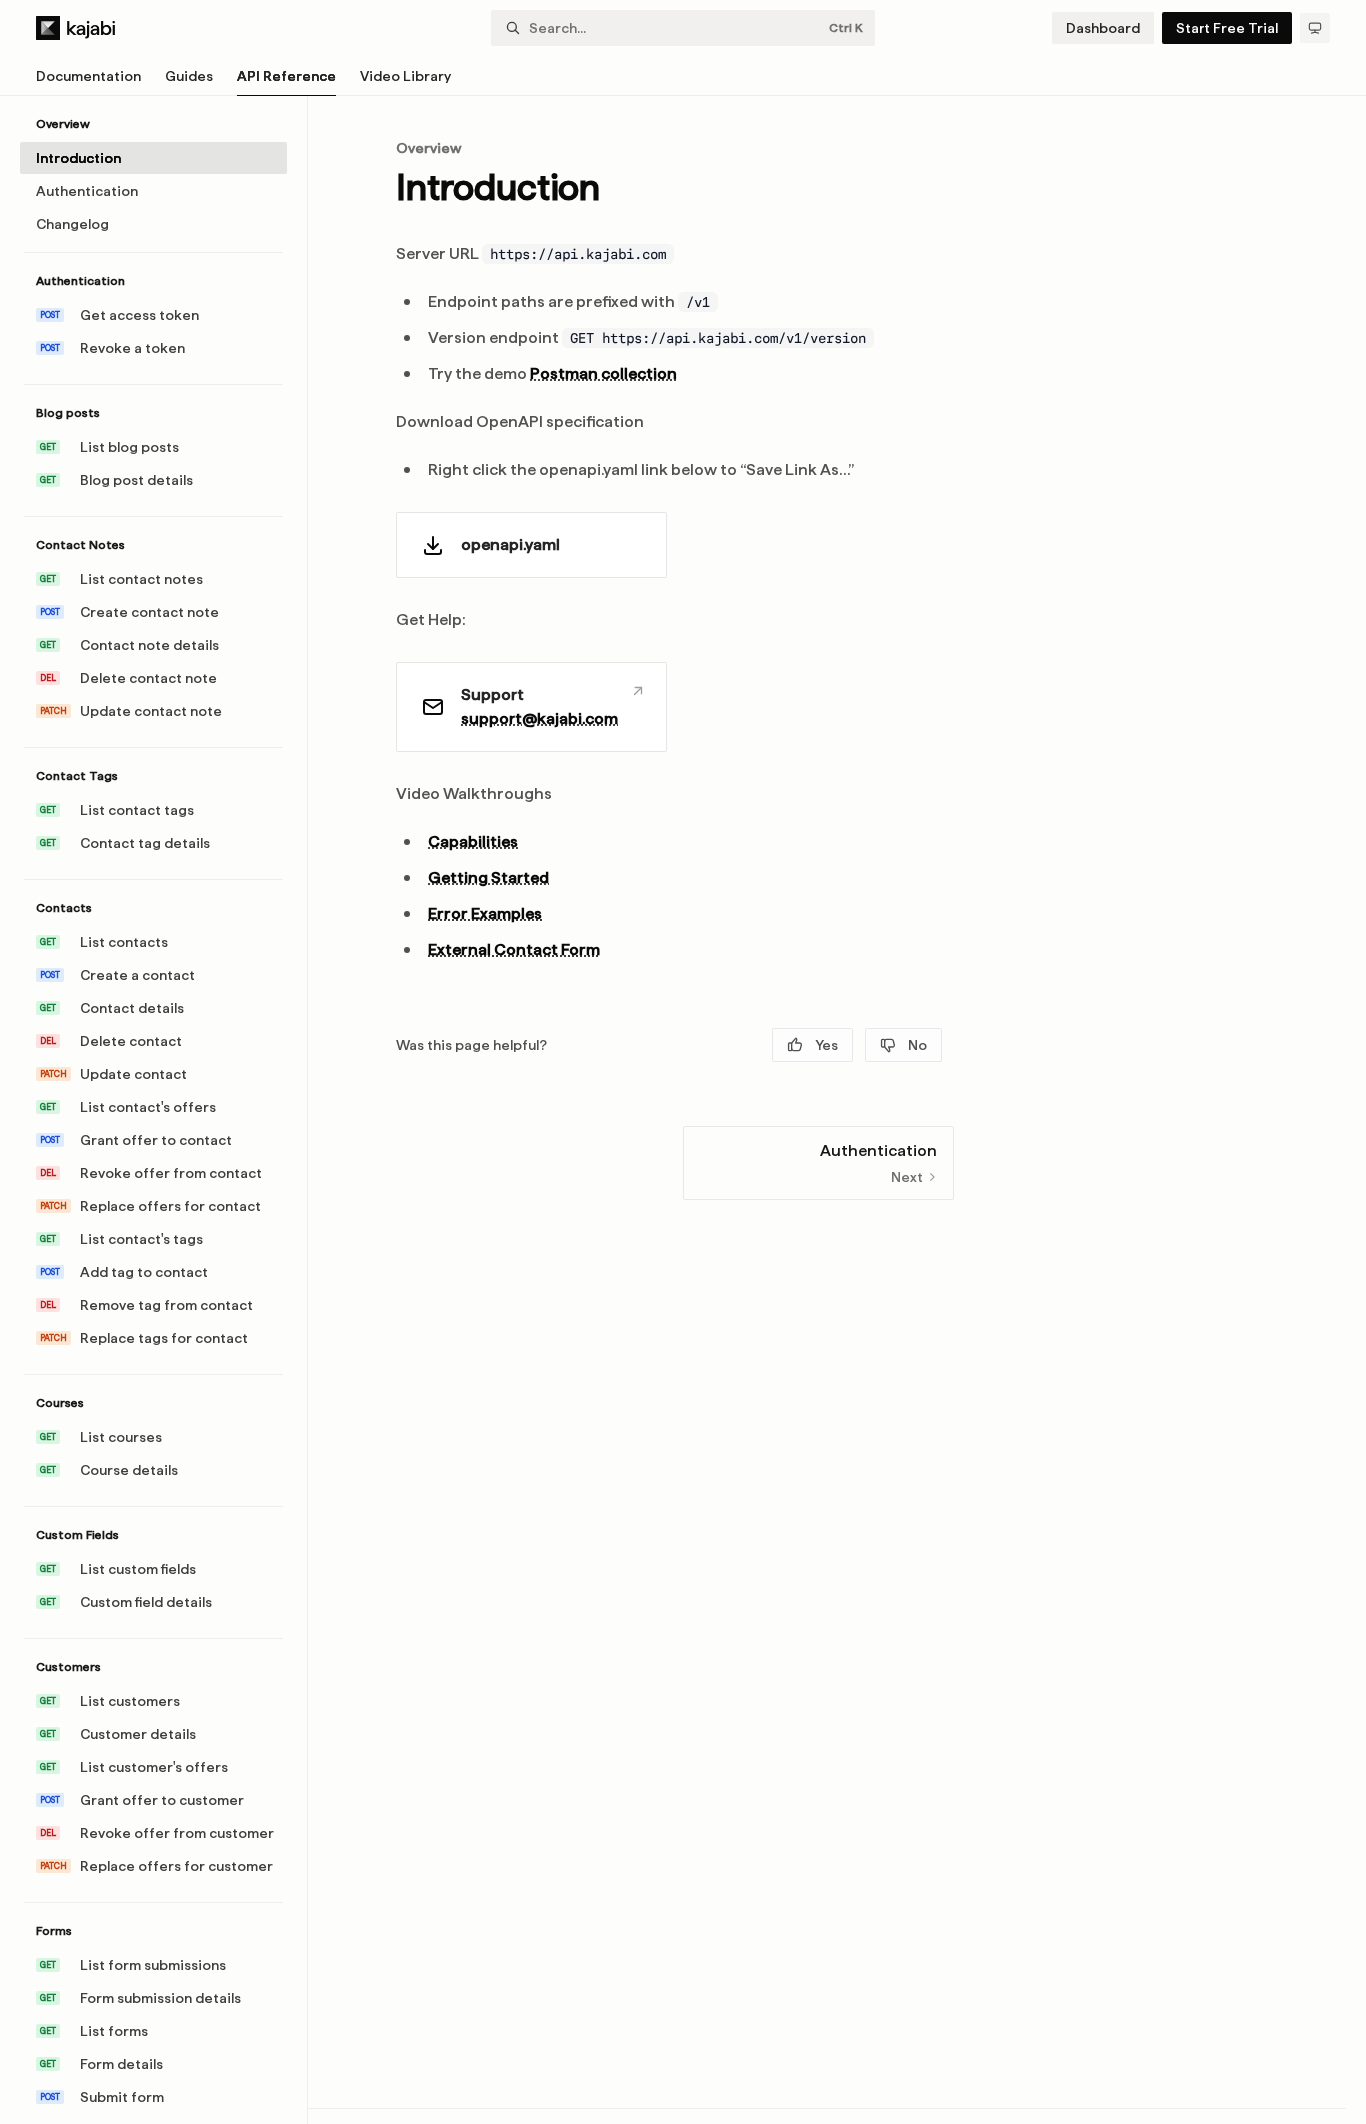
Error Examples (485, 913)
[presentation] (163, 1110)
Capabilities (473, 841)
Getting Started (488, 877)
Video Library (405, 76)
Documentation (88, 76)
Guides (189, 76)
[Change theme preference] (1315, 28)
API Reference (286, 76)
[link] (531, 545)
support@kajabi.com (539, 718)
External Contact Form (514, 949)
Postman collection (603, 373)
